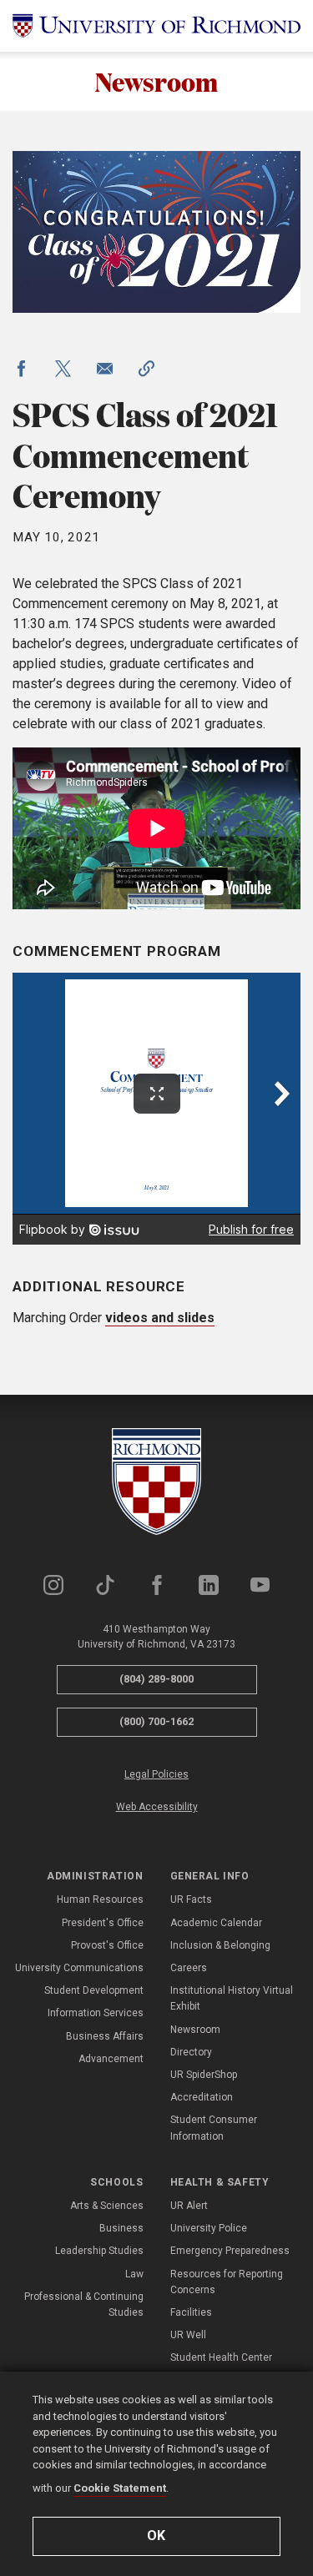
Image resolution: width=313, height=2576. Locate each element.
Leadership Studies (99, 2251)
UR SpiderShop (204, 2075)
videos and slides (160, 1318)
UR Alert (189, 2206)
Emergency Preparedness (230, 2251)
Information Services (96, 2013)
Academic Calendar (216, 1923)
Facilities (191, 2312)
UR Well (188, 2335)
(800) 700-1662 (156, 1721)
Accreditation (202, 2097)
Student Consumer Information (214, 2128)
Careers (189, 1968)
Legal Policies (156, 1774)
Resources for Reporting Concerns (227, 2282)
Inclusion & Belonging (220, 1945)
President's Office (103, 1923)
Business (121, 2228)
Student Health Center (221, 2357)
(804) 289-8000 (156, 1679)
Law (134, 2274)
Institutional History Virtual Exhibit (232, 1998)
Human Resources (100, 1899)
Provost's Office (107, 1945)
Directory (191, 2052)
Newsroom (156, 81)
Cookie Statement (120, 2488)
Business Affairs (105, 2036)
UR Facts (191, 1899)
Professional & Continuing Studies (84, 2304)
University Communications (79, 1968)
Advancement (111, 2059)
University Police (209, 2228)
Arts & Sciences (107, 2206)
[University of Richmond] (156, 26)
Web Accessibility (157, 1807)
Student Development (94, 1990)
